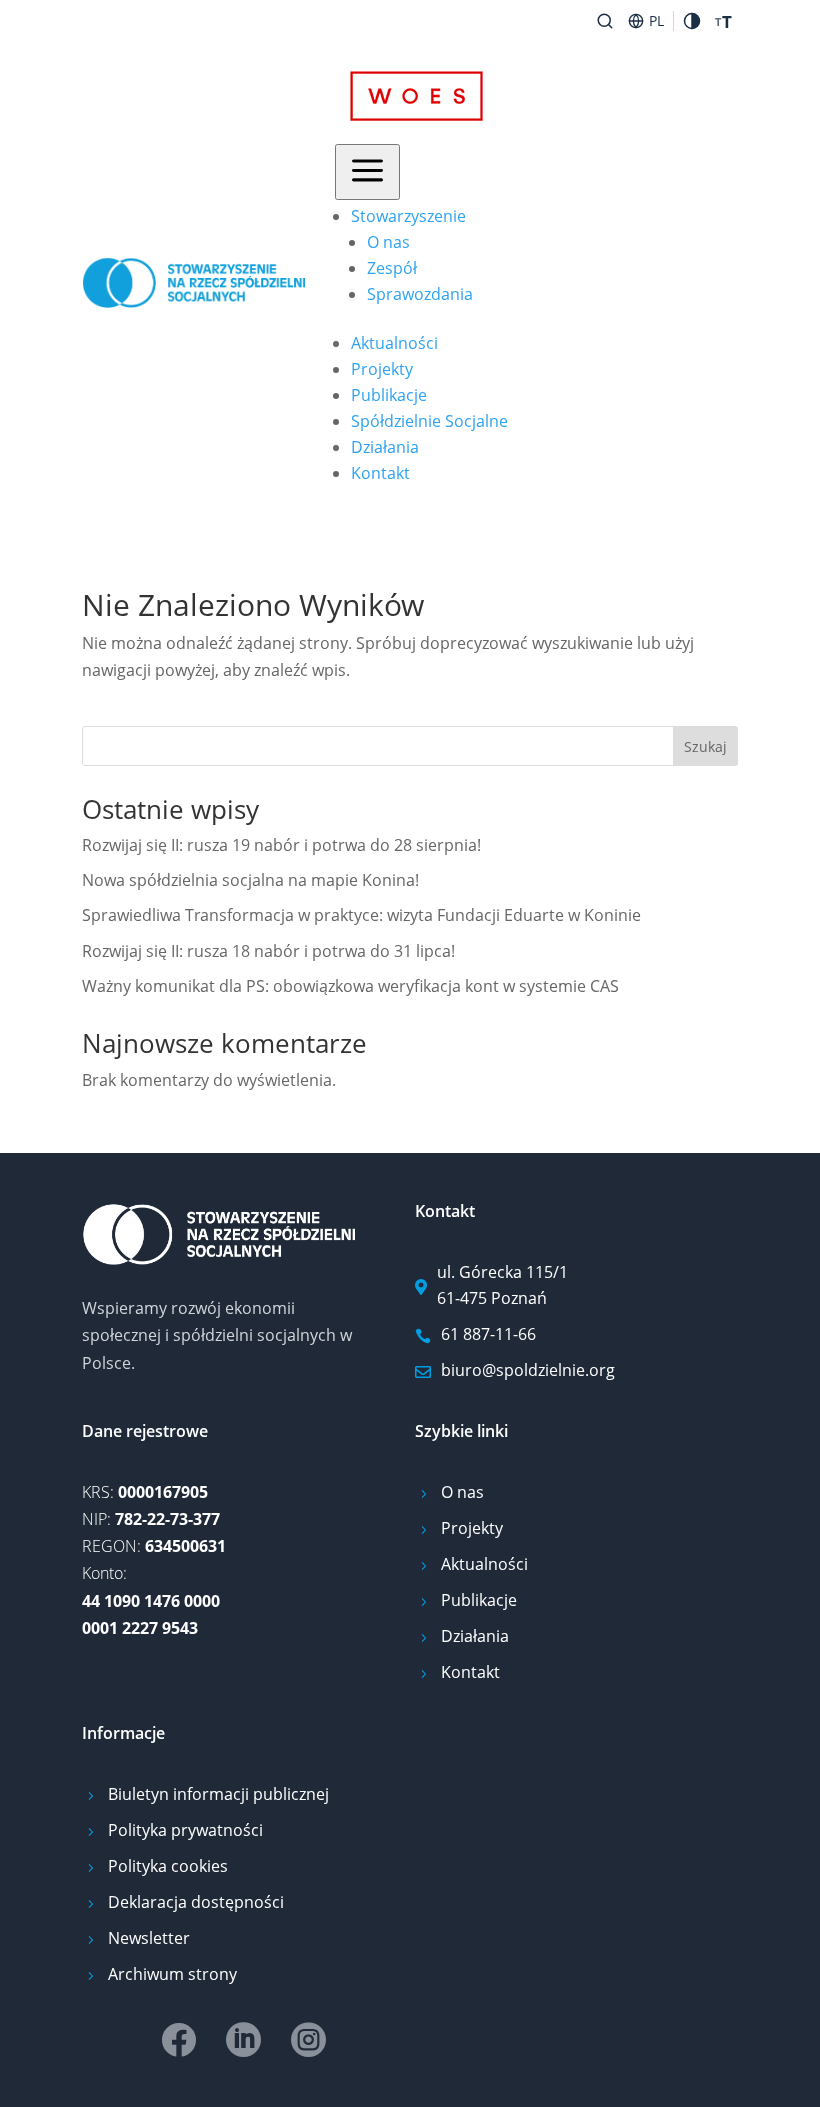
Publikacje (389, 395)
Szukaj (705, 746)
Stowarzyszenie (408, 216)
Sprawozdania (420, 294)
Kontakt (380, 473)
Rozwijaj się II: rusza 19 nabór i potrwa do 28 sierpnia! (281, 845)
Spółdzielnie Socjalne (429, 421)
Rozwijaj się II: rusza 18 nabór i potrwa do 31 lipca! (268, 951)
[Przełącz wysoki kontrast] (692, 21)
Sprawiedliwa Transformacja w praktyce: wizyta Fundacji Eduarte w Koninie (361, 915)
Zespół (392, 268)
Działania (385, 447)
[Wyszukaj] (605, 21)
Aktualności (394, 343)
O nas (388, 242)
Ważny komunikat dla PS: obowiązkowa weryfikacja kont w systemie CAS (350, 986)
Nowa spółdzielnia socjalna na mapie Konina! (250, 880)
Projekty (382, 369)
